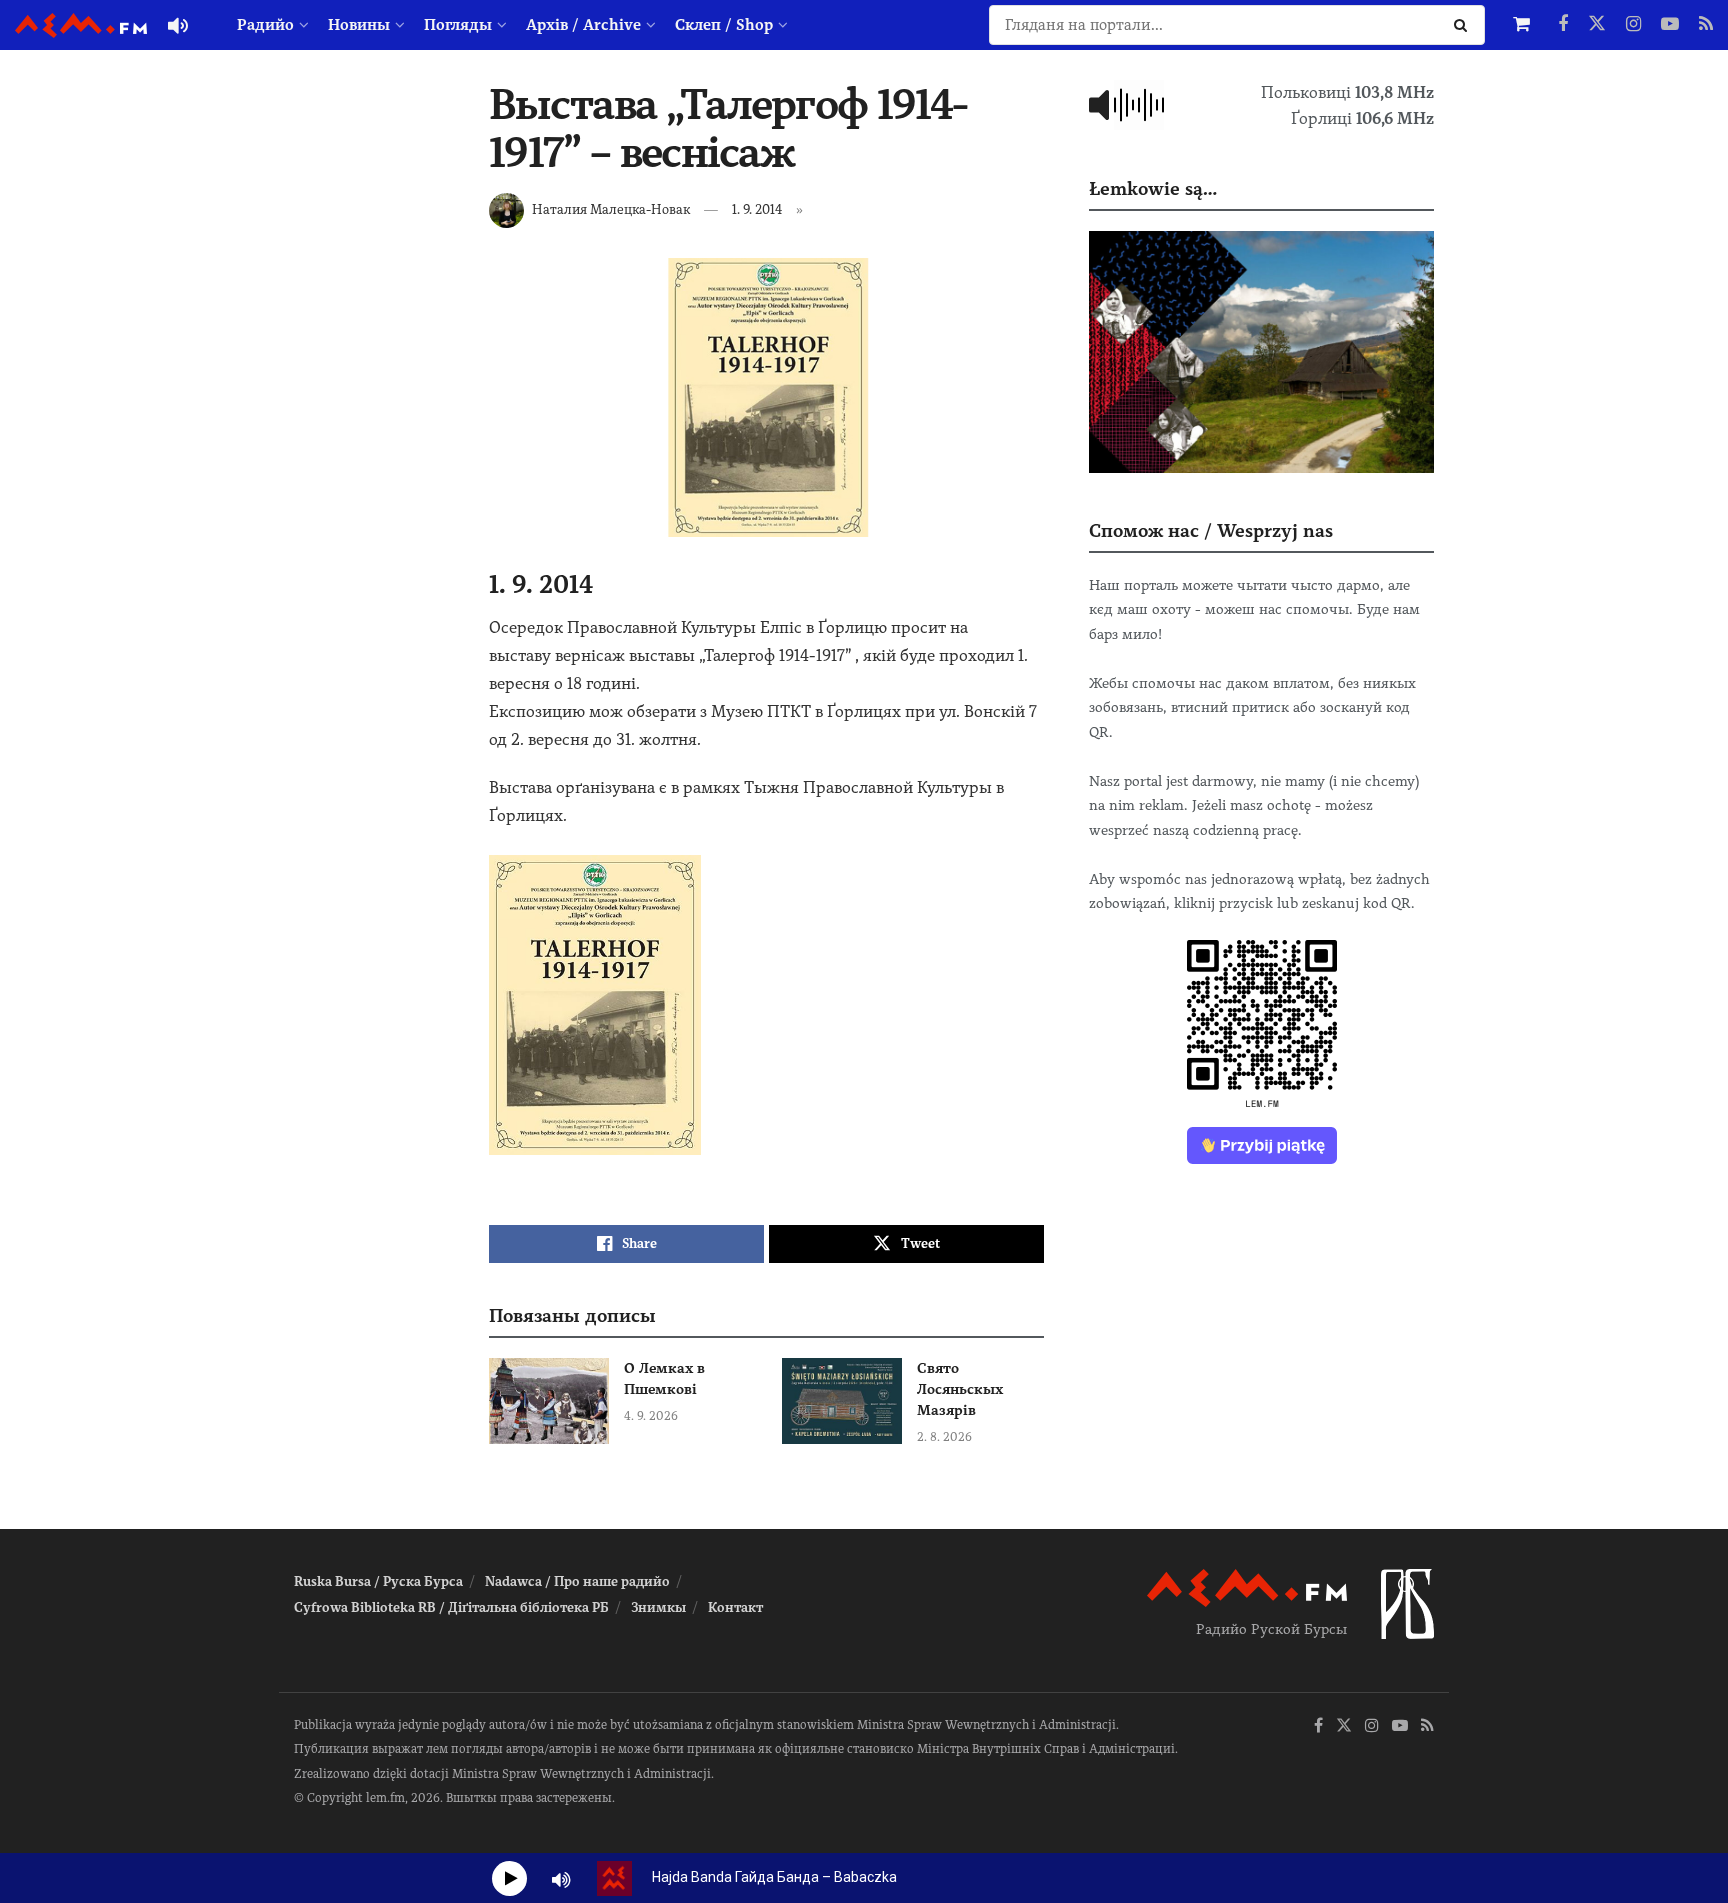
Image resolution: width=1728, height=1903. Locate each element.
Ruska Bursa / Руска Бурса (378, 1581)
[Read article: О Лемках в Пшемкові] (549, 1401)
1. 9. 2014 (757, 209)
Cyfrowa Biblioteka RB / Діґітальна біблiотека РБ (451, 1607)
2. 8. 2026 (944, 1437)
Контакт (735, 1607)
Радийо (265, 25)
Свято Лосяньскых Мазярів (960, 1389)
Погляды (458, 25)
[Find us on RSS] (1706, 25)
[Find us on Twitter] (1597, 25)
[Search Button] (1464, 25)
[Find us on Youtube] (1670, 25)
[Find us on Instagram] (1633, 25)
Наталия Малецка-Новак (611, 209)
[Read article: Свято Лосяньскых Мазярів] (842, 1401)
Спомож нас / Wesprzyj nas (1211, 530)
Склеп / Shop (724, 25)
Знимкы (658, 1607)
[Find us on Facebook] (1563, 25)
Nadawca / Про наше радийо (577, 1581)
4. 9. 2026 (651, 1416)
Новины (359, 25)
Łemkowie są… (1153, 188)
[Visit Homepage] (81, 25)
